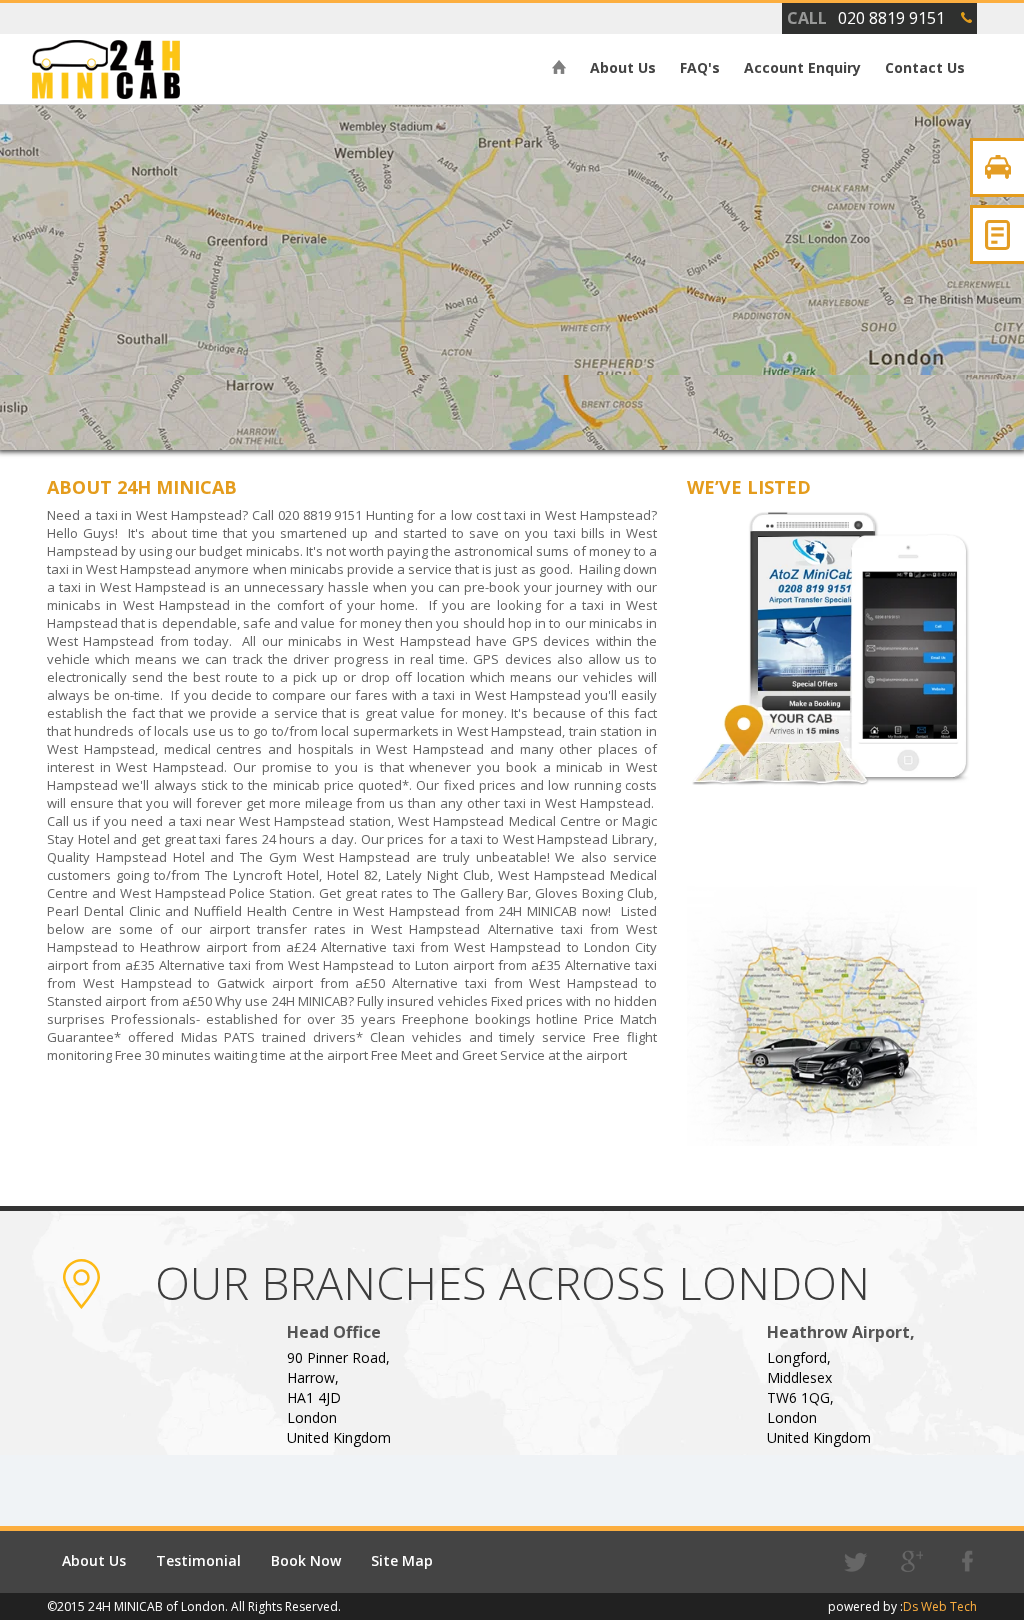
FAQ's (700, 67)
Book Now (306, 1560)
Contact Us (925, 67)
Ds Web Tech (940, 1606)
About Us (623, 67)
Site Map (402, 1560)
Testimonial (198, 1560)
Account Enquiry (802, 67)
